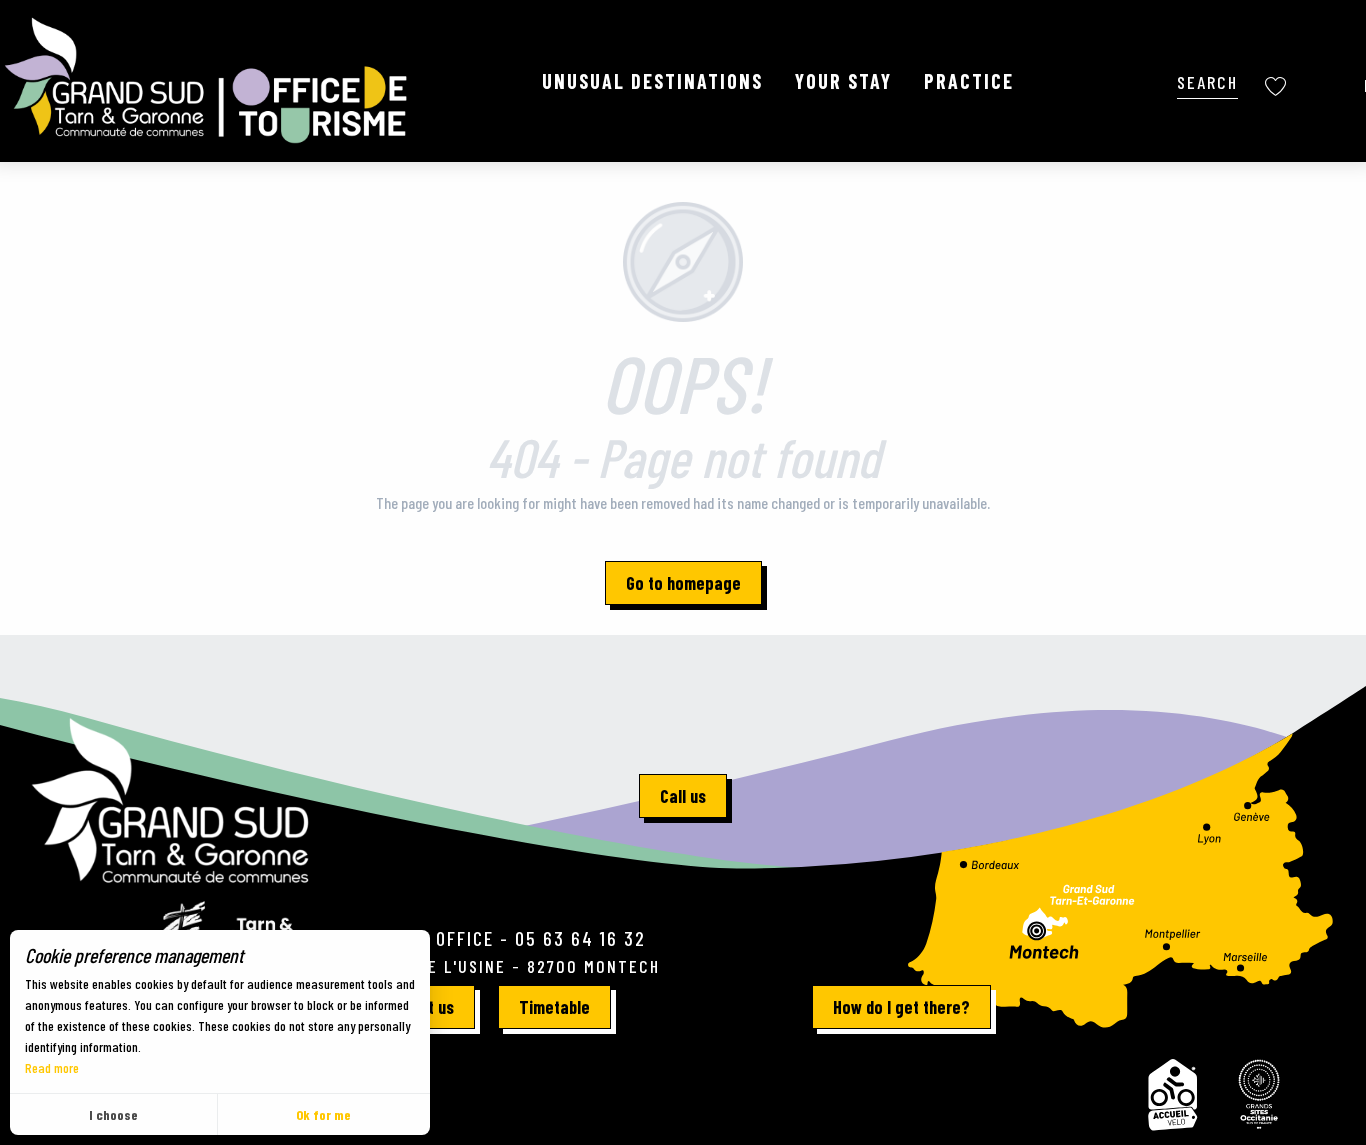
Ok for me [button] (323, 1114)
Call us (683, 796)
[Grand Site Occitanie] (1260, 1095)
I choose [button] (113, 1114)
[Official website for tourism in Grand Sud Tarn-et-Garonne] (208, 81)
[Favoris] (1278, 86)
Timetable (554, 1007)
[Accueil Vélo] (1172, 1095)
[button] (1207, 81)
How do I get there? (901, 1007)
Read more (52, 1067)
